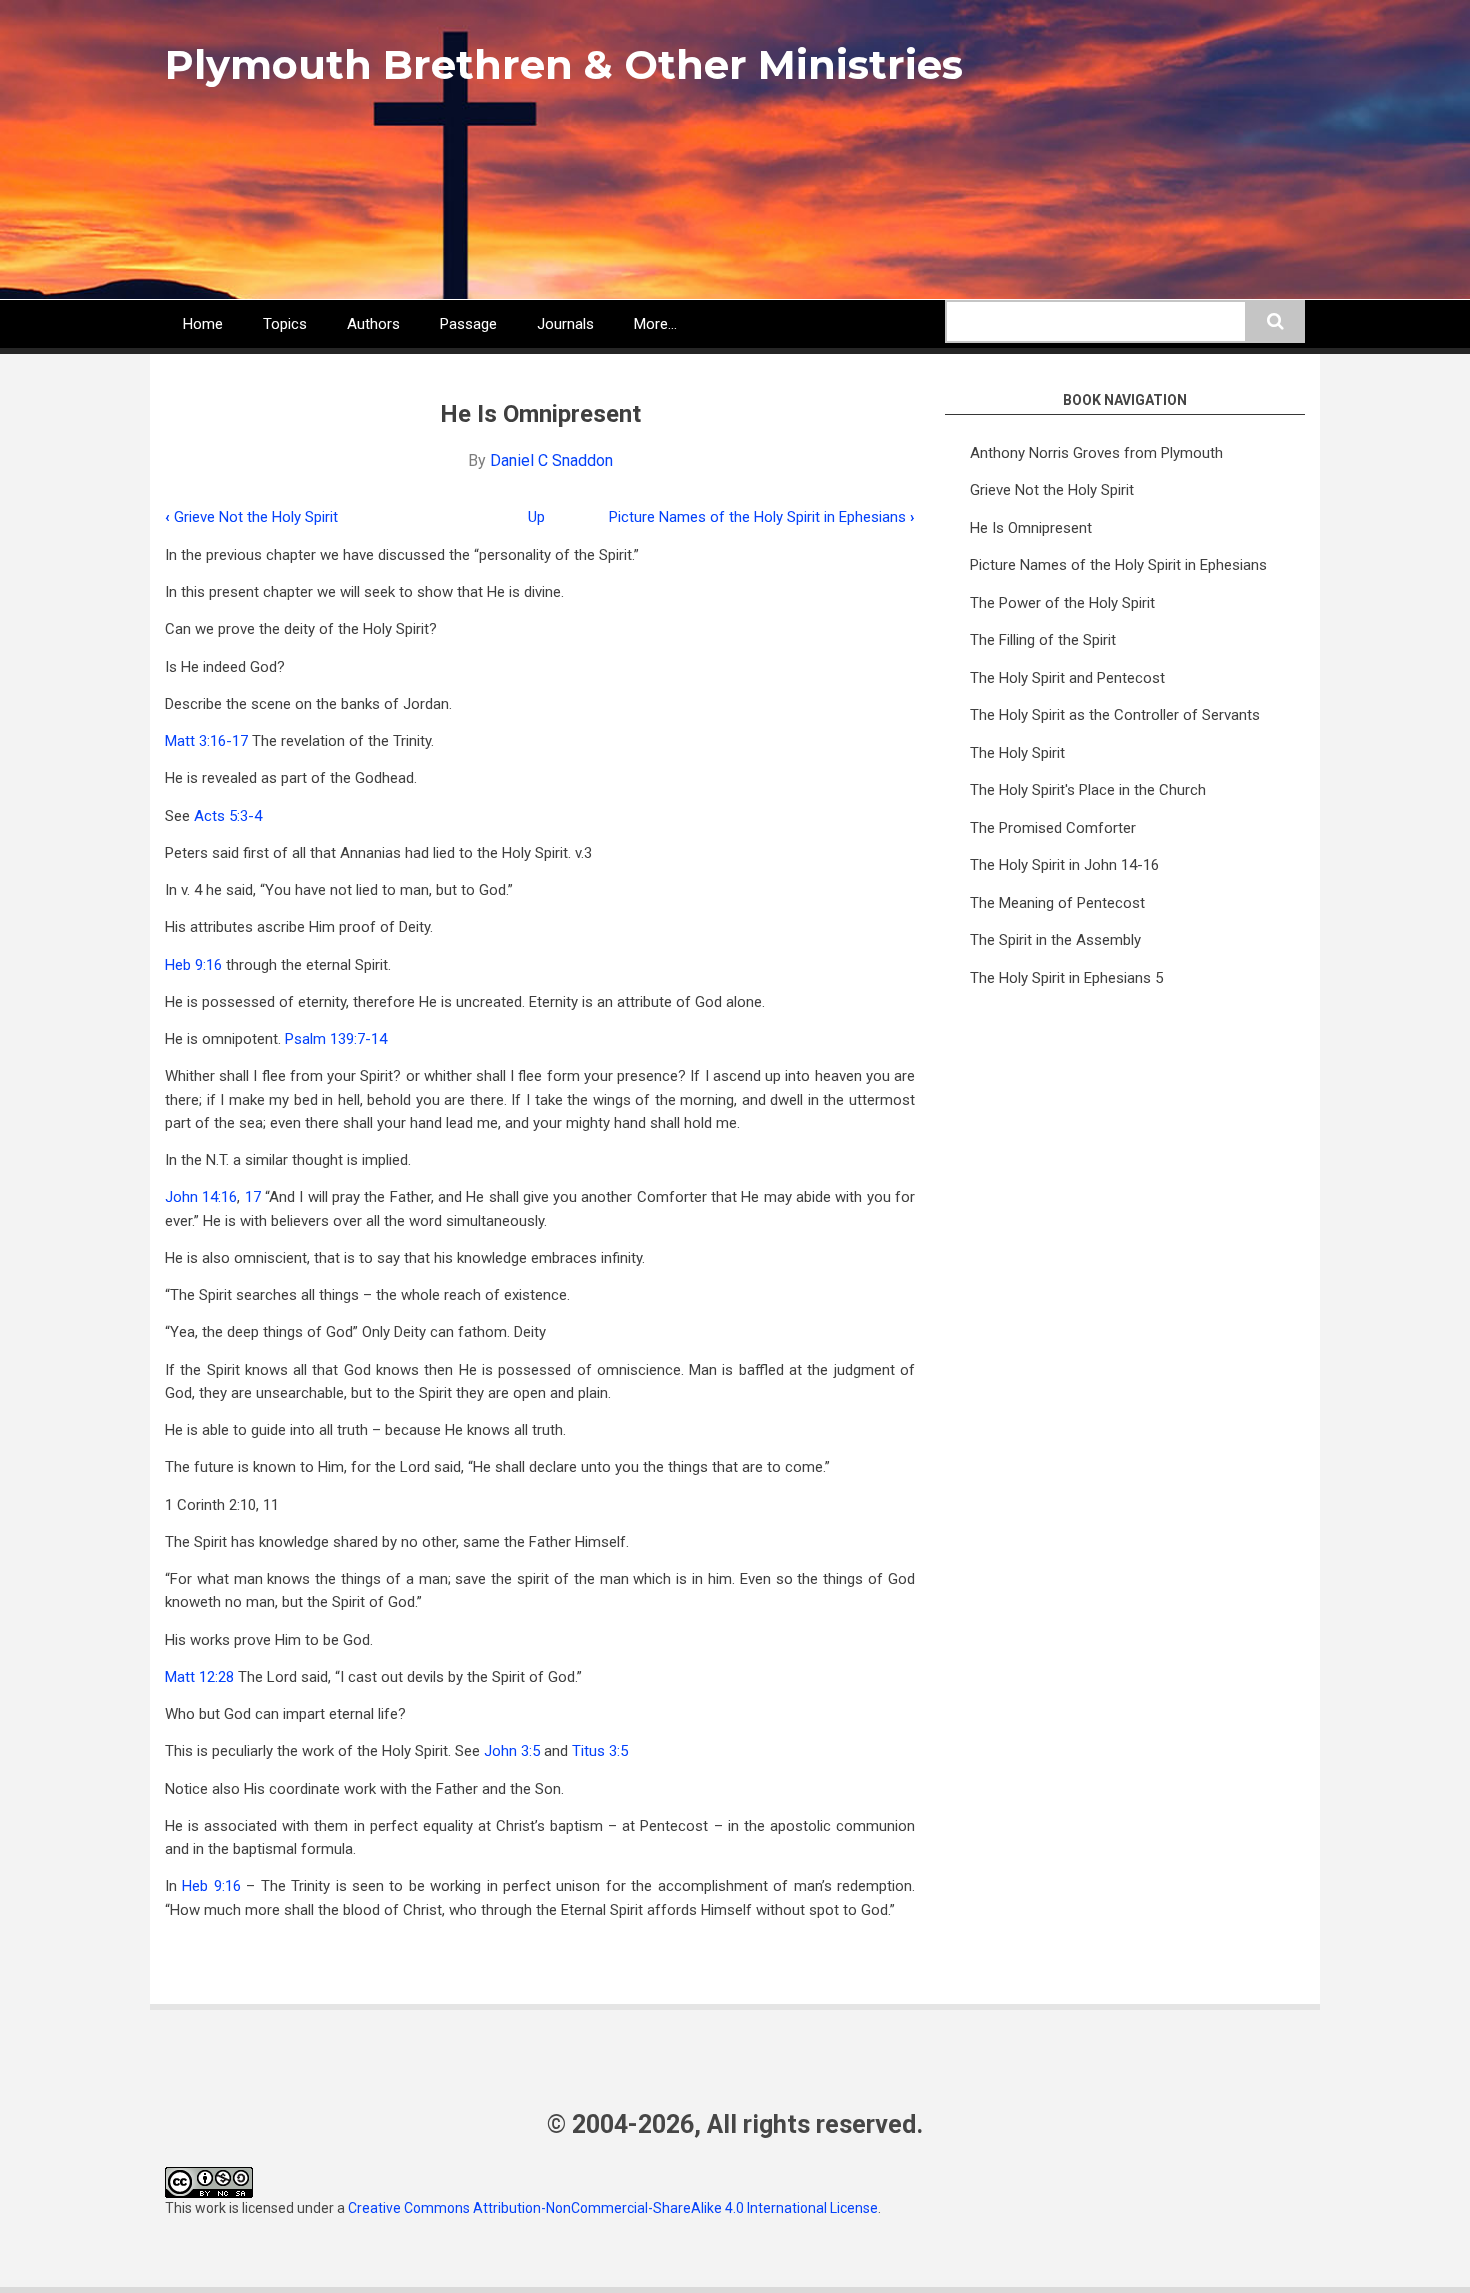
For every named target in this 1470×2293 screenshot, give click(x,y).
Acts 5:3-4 (228, 816)
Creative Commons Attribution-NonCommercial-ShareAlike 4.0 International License (613, 2208)
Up (536, 517)
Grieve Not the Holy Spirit (251, 517)
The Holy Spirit (1017, 753)
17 (253, 1197)
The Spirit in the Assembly (1055, 940)
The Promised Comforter (1053, 828)
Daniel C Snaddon (551, 460)
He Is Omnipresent (1031, 528)
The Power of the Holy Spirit (1062, 603)
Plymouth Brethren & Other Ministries (564, 64)
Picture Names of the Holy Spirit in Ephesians (762, 517)
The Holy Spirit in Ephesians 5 (1066, 978)
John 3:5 (512, 1751)
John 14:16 (201, 1197)
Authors (373, 324)
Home (203, 324)
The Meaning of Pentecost (1057, 903)
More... (655, 324)
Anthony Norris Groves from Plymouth (1096, 453)
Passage (468, 324)
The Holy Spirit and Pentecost (1067, 678)
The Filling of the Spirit (1043, 640)
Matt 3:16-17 (206, 741)
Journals (565, 324)
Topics (285, 324)
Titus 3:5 (600, 1751)
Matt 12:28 (199, 1677)
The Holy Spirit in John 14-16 (1064, 865)
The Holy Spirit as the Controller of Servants (1115, 715)
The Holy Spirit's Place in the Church (1088, 790)
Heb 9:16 (193, 965)
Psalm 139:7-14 (336, 1039)
